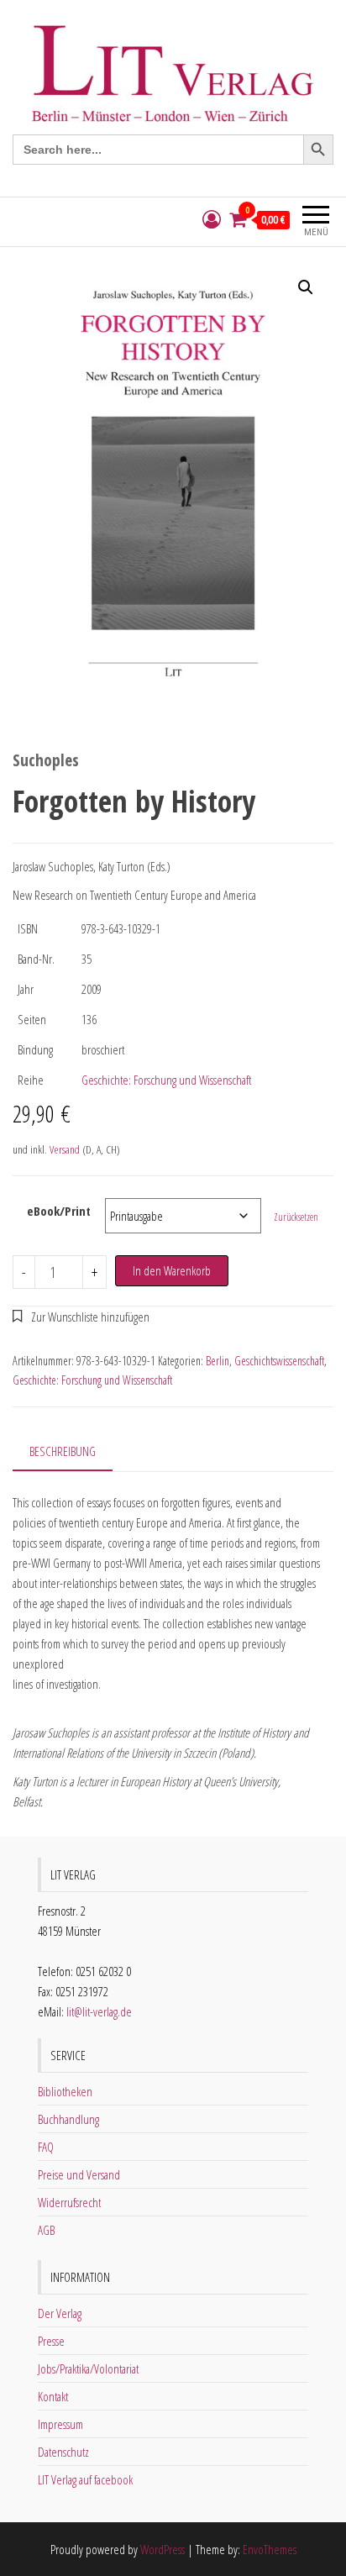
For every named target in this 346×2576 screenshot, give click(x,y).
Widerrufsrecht (69, 2202)
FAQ (46, 2147)
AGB (46, 2230)
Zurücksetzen (296, 1217)
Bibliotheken (65, 2091)
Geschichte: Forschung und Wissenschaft (166, 1080)
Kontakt (53, 2396)
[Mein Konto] (212, 220)
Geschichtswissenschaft (279, 1361)
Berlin (218, 1361)
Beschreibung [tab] (63, 1451)
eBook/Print (59, 1211)
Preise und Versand (79, 2174)
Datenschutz (63, 2452)
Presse (51, 2341)
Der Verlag (60, 2313)
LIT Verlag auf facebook (85, 2479)
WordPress (163, 2549)
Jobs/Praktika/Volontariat (88, 2368)
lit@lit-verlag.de (99, 2011)
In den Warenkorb (172, 1270)
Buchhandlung (68, 2119)
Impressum (60, 2424)
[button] (306, 287)
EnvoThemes (270, 2549)
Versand (65, 1149)
